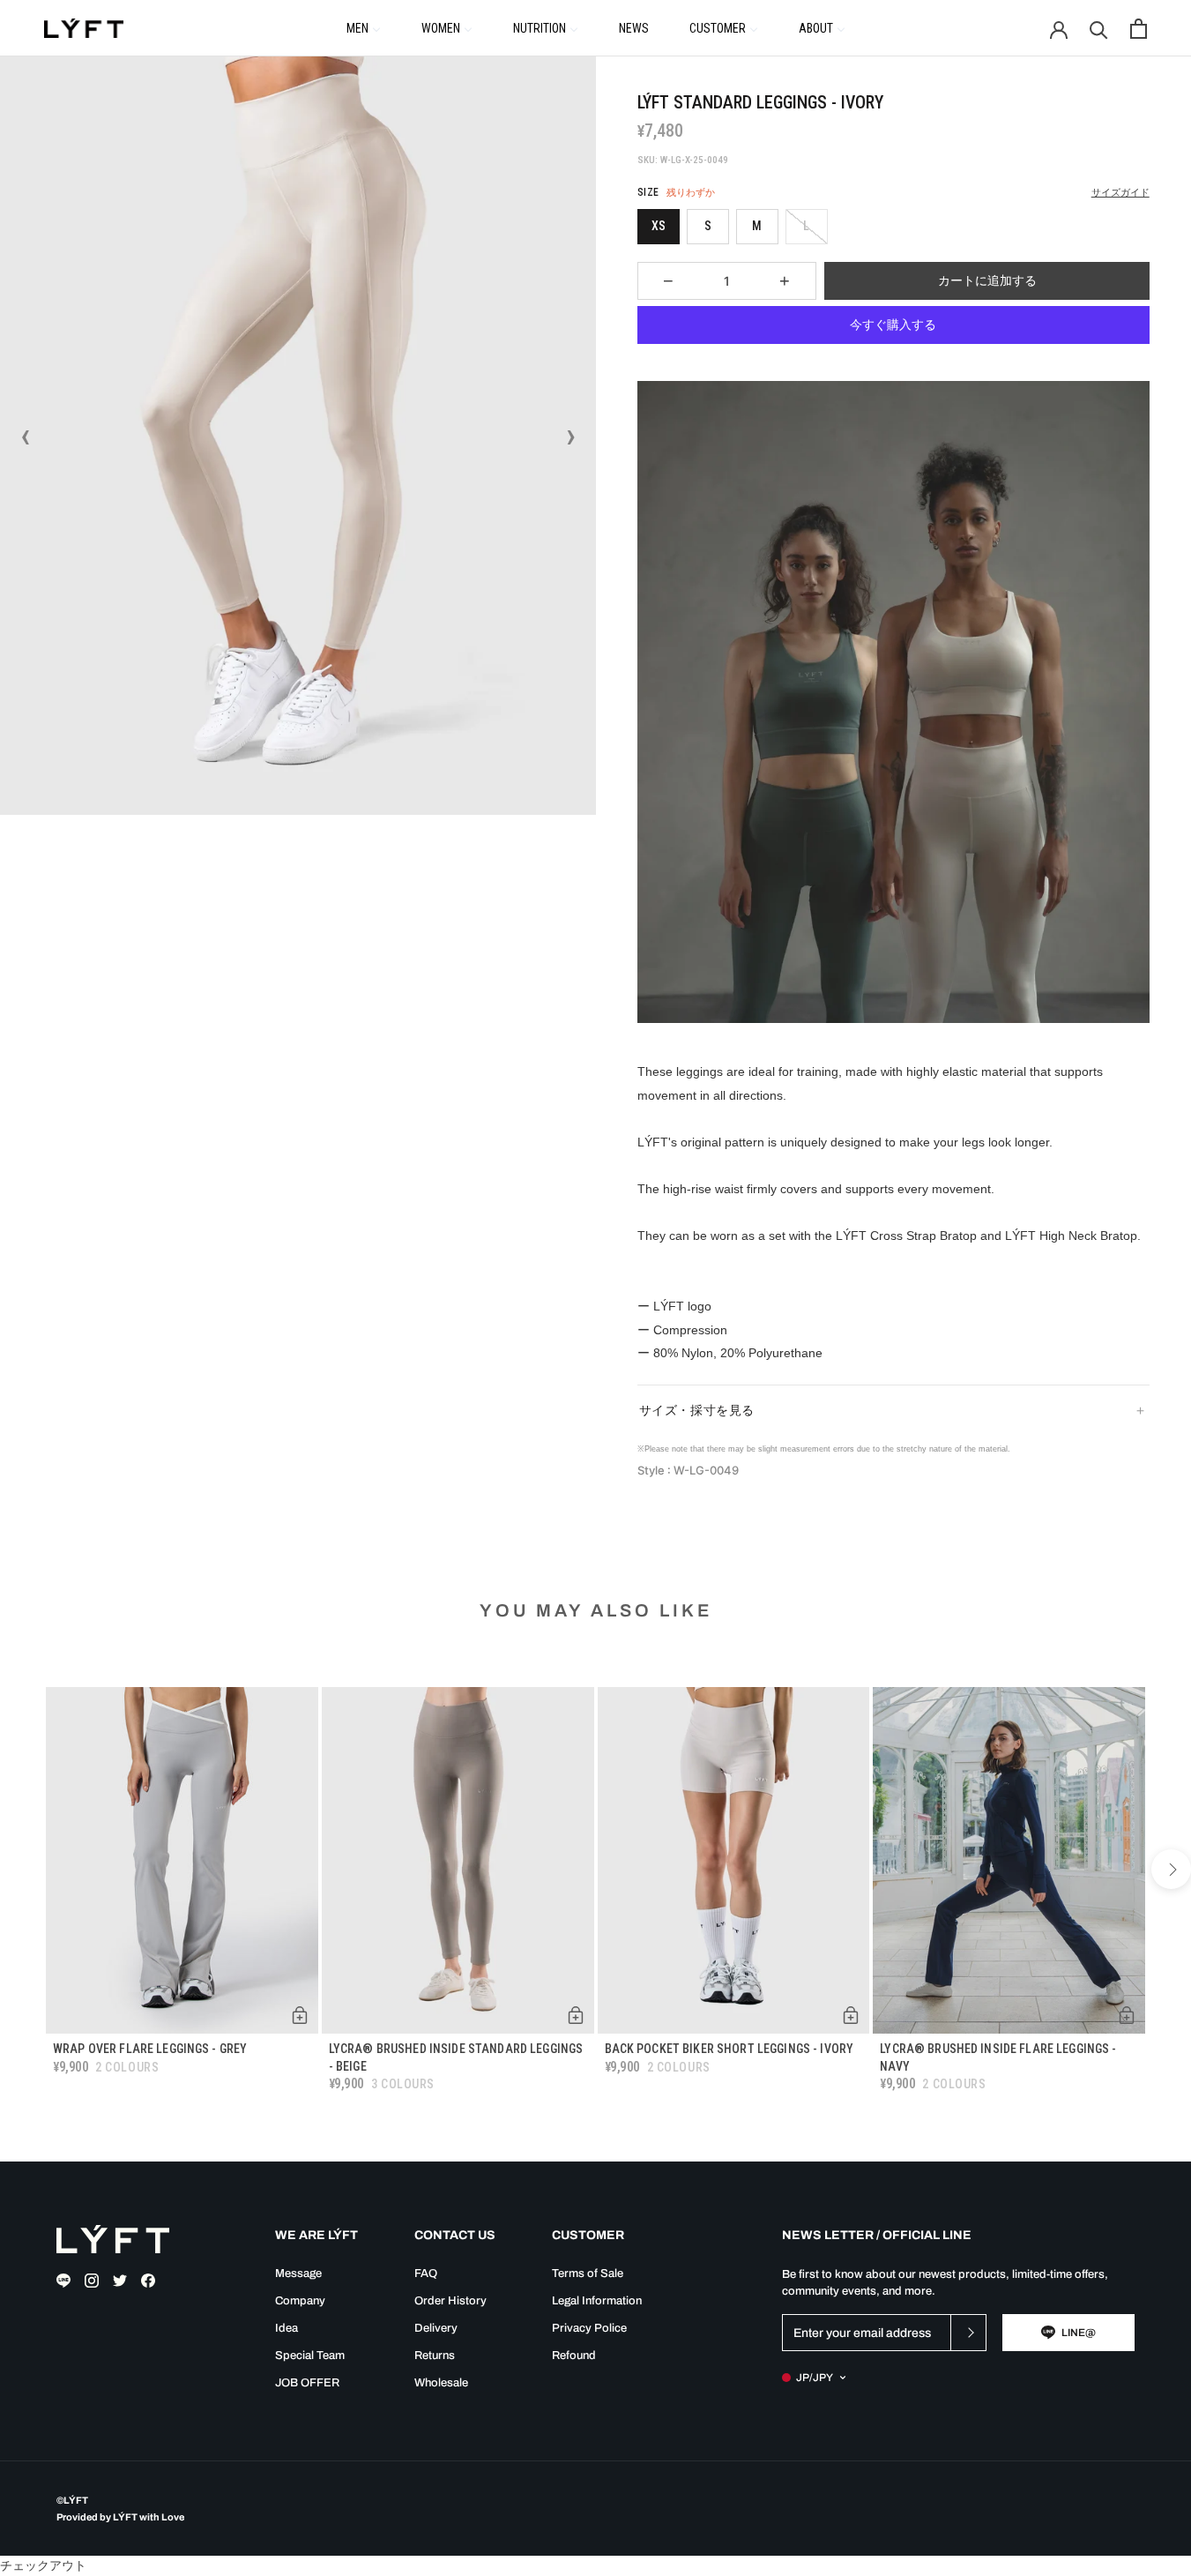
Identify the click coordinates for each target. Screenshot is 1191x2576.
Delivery (436, 2328)
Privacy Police (589, 2328)
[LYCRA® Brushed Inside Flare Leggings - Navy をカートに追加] (1127, 2015)
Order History (450, 2301)
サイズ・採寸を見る (697, 1410)
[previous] (20, 1869)
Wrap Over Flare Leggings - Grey (150, 2049)
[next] (1171, 1869)
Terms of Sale (588, 2274)
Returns (435, 2356)
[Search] (1099, 29)
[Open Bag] (1139, 29)
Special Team (310, 2356)
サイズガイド (1120, 193)
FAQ (426, 2274)
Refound (574, 2356)
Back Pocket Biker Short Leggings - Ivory (729, 2049)
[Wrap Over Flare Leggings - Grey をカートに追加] (300, 2015)
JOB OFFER (307, 2383)
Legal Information (597, 2301)
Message (298, 2274)
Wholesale (441, 2383)
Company (300, 2301)
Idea (287, 2328)
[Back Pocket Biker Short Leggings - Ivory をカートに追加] (851, 2015)
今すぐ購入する (893, 325)
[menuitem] (364, 27)
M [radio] (757, 226)
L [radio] (806, 226)
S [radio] (708, 226)
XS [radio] (659, 226)
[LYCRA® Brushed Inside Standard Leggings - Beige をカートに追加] (576, 2015)
